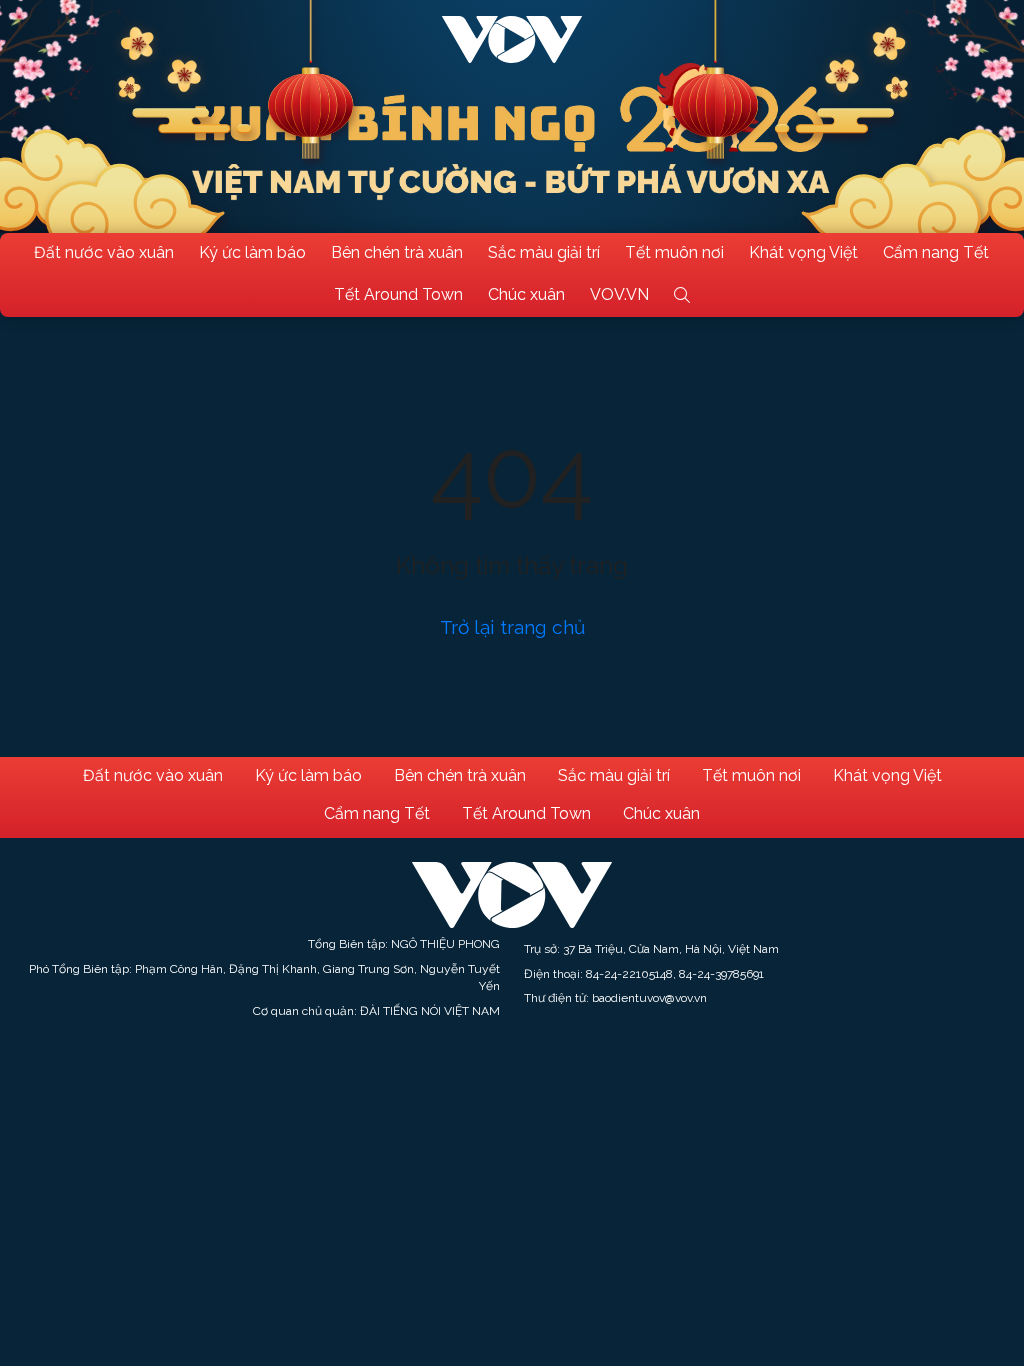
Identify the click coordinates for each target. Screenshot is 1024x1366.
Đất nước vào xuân (104, 252)
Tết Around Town (398, 294)
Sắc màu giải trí (544, 252)
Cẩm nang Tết (936, 252)
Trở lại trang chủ (512, 627)
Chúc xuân (526, 294)
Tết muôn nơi (674, 252)
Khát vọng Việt (803, 252)
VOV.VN (619, 294)
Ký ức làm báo (252, 252)
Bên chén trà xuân (397, 252)
